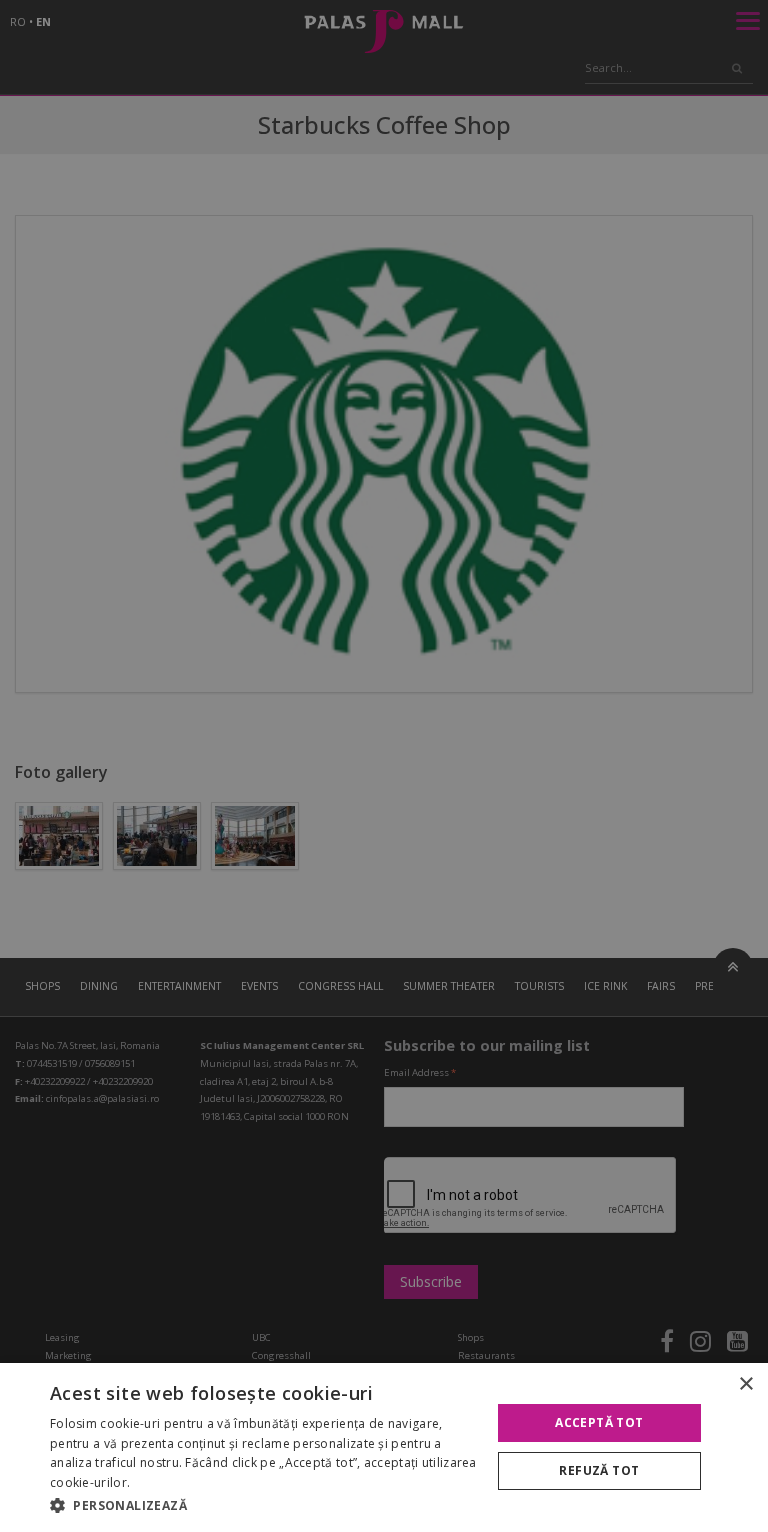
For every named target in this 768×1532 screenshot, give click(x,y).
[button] (264, 1505)
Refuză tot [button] (599, 1470)
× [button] (745, 1384)
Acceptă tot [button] (599, 1422)
